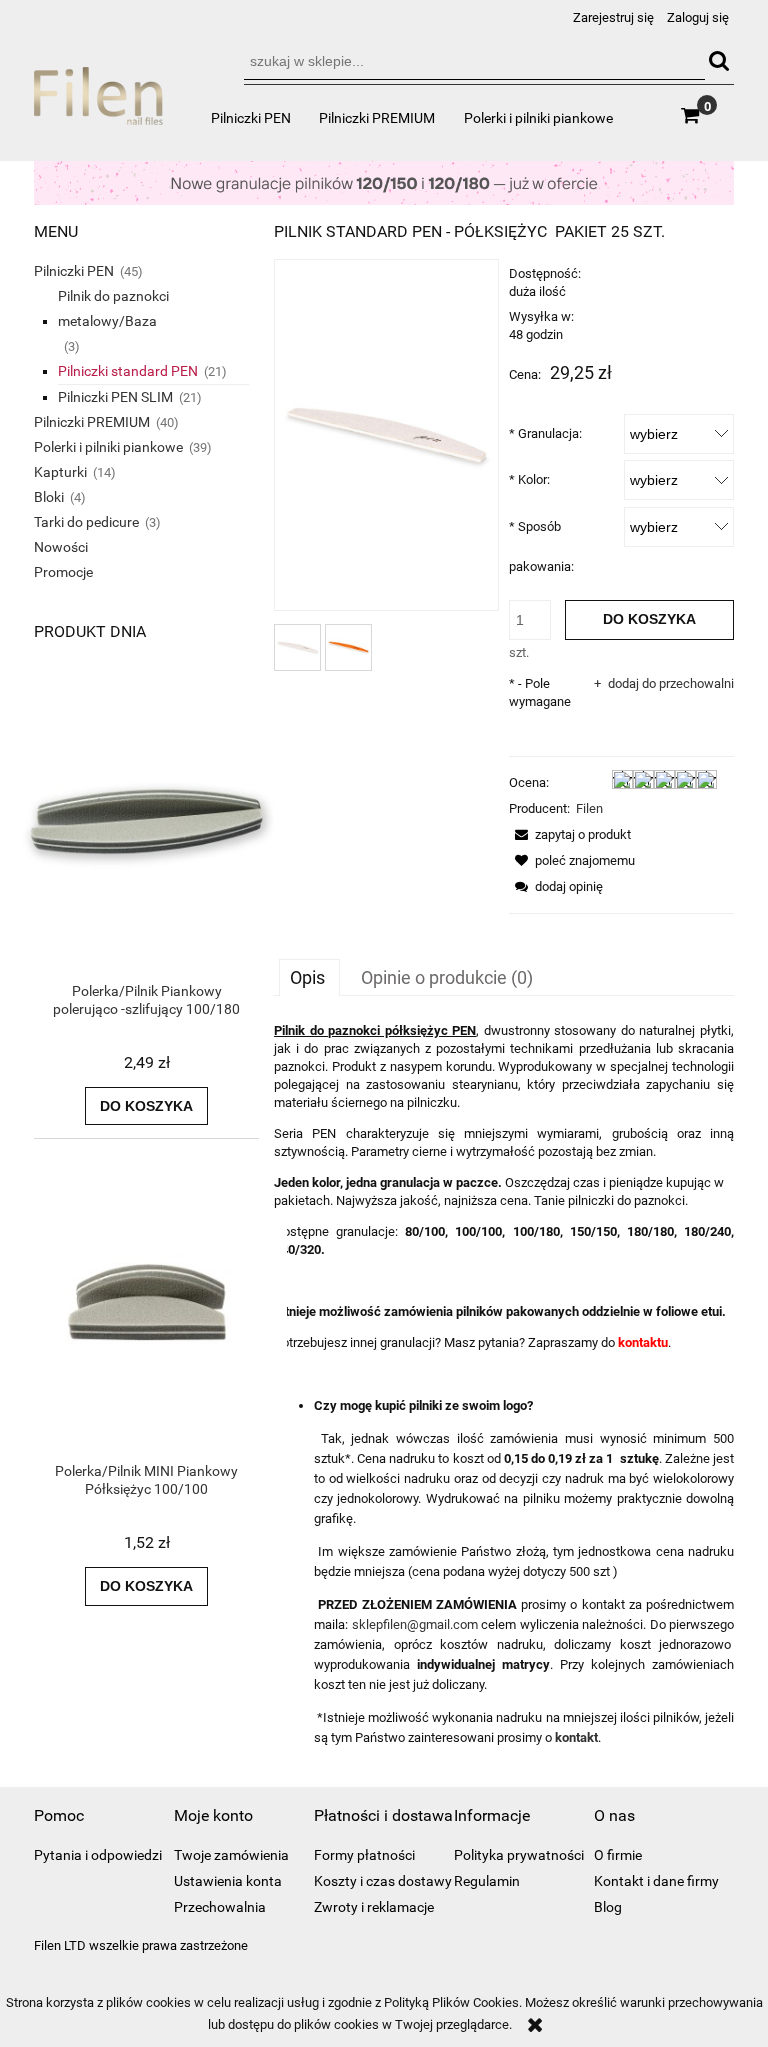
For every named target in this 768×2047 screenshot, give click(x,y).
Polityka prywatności (519, 1855)
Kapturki (60, 472)
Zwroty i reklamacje (374, 1907)
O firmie (618, 1855)
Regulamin (487, 1881)
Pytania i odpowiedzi (98, 1855)
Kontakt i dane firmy (656, 1881)
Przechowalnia (220, 1907)
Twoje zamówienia (231, 1855)
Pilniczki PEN (74, 271)
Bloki (49, 497)
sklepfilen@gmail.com (415, 1624)
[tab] (309, 977)
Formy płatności (364, 1855)
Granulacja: (545, 433)
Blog (608, 1907)
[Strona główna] (98, 104)
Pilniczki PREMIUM (92, 422)
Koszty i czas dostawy (383, 1881)
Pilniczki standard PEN (128, 371)
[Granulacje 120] (384, 181)
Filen (589, 808)
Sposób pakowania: (541, 546)
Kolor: (529, 479)
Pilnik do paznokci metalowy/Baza (113, 308)
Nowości (61, 547)
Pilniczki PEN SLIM (115, 397)
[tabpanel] (504, 1385)
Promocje (63, 572)
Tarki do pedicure (86, 522)
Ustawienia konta (228, 1881)
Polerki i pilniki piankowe (108, 447)
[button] (570, 834)
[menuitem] (250, 118)
